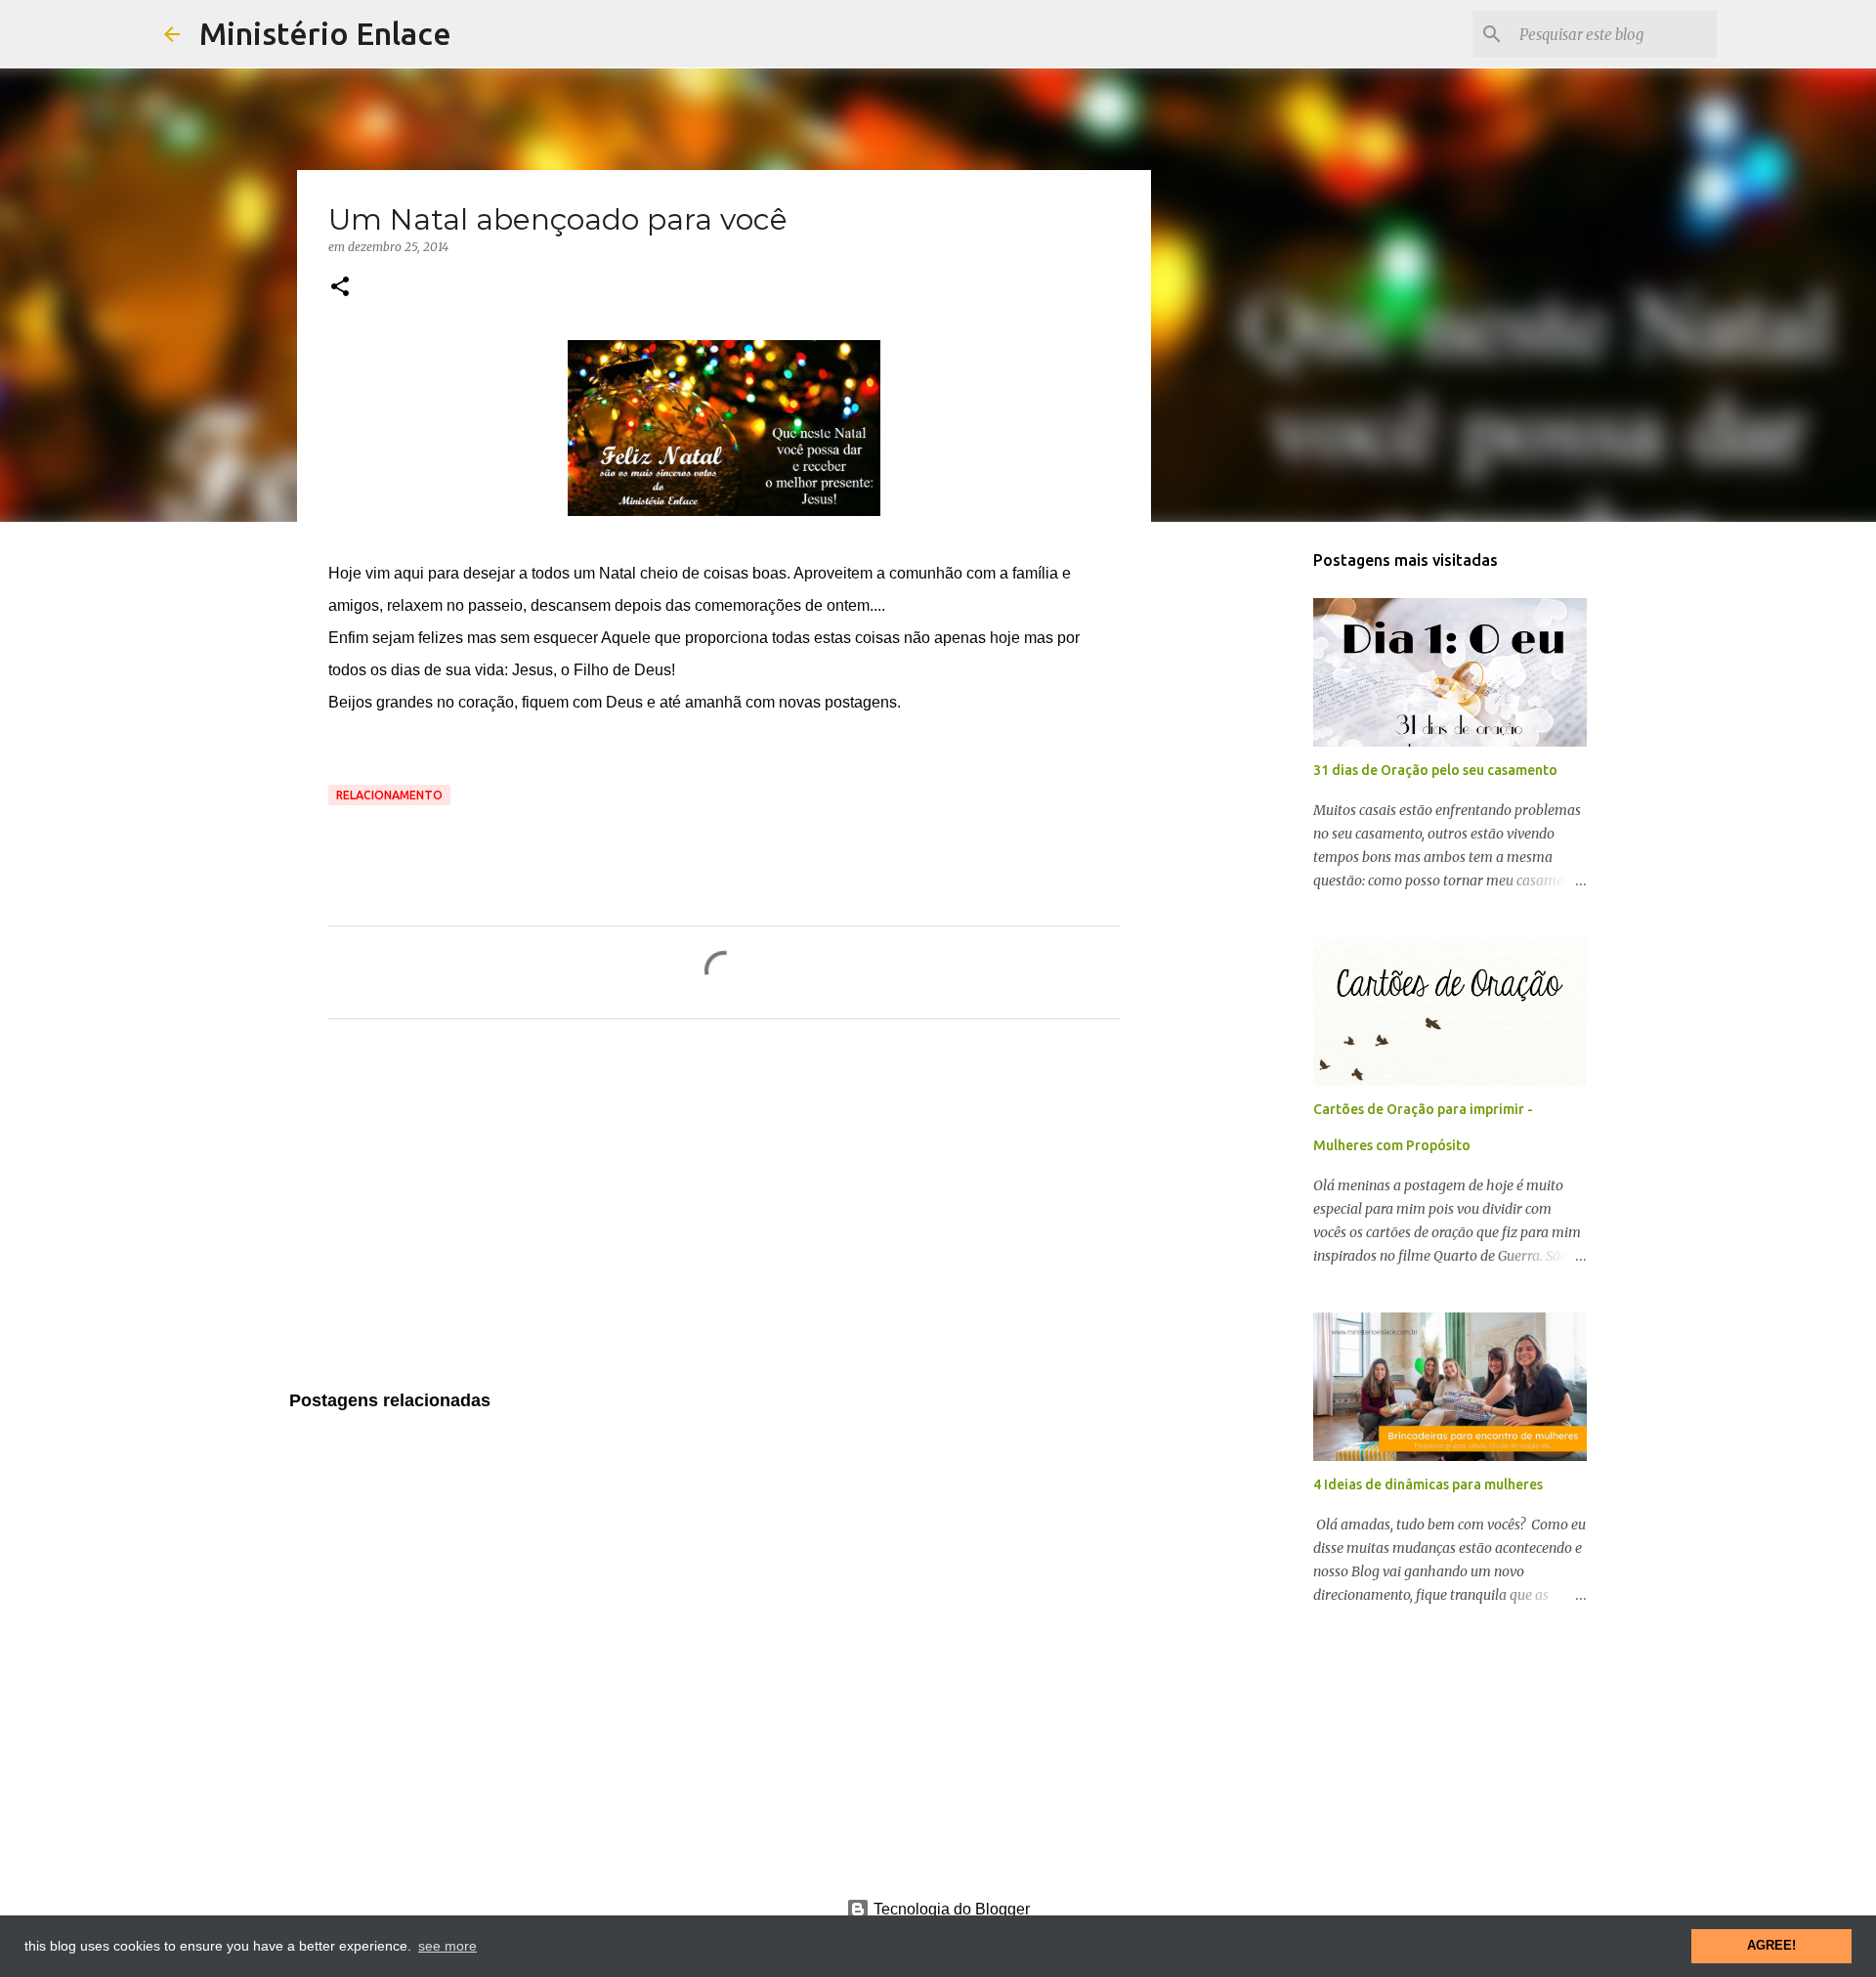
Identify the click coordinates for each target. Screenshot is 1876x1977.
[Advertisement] (724, 1217)
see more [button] (448, 1946)
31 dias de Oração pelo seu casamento (1435, 770)
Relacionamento (389, 795)
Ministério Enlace (325, 33)
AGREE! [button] (1771, 1946)
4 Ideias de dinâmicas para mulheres (1428, 1484)
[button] (340, 288)
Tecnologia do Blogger (950, 1909)
